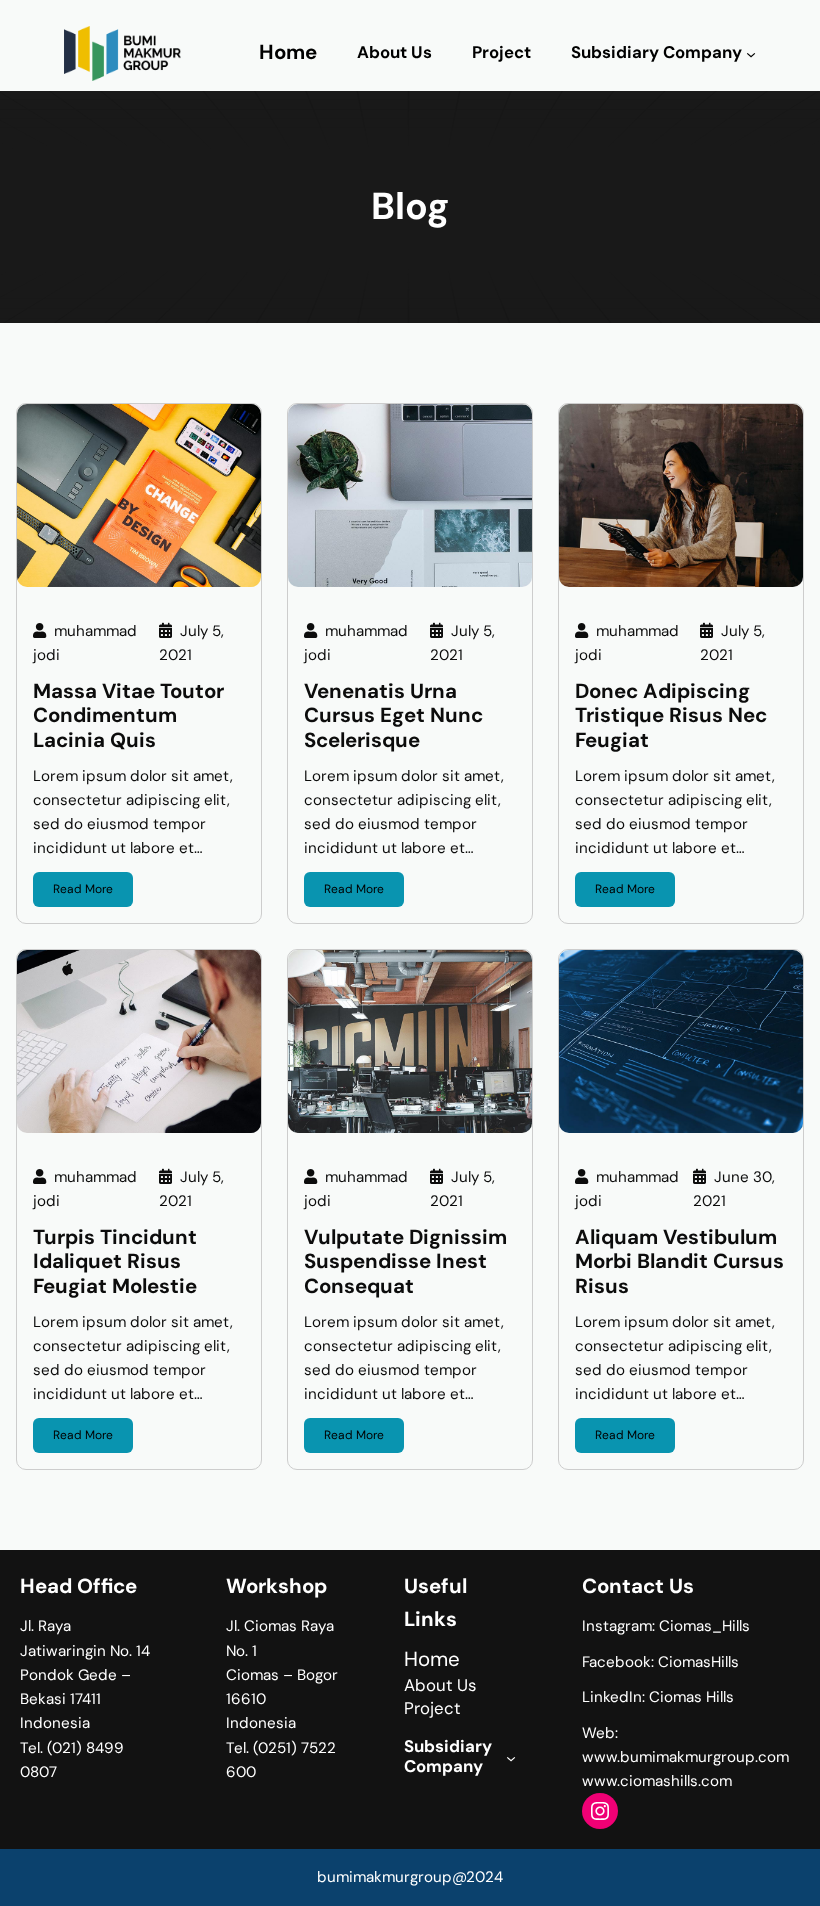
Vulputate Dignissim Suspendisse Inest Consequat (405, 1262)
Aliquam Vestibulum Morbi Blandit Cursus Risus (679, 1262)
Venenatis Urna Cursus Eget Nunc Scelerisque (393, 716)
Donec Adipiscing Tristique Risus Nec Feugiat (671, 716)
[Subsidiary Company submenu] (751, 54)
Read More (83, 889)
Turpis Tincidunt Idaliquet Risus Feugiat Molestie (115, 1262)
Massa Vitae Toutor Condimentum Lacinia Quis (128, 716)
